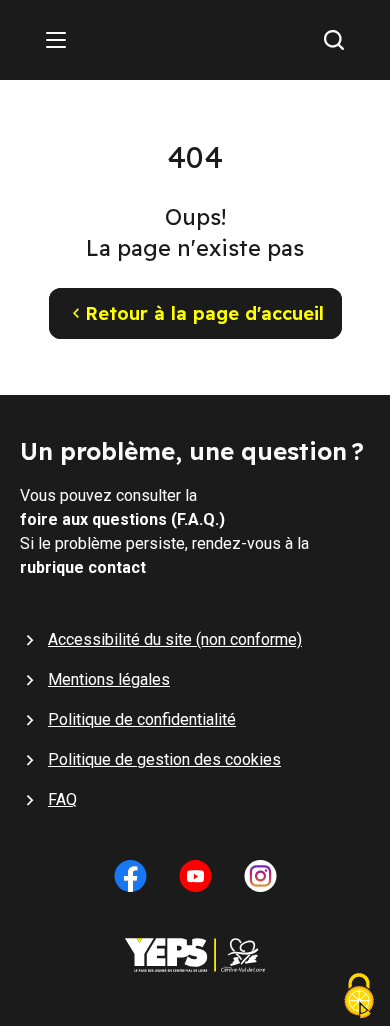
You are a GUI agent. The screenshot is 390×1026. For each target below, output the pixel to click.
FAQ (62, 799)
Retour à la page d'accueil (204, 313)
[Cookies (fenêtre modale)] (359, 998)
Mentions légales (109, 679)
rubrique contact (83, 567)
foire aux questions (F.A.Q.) (122, 519)
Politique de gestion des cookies (164, 759)
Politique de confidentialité (142, 719)
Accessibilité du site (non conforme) (175, 639)
